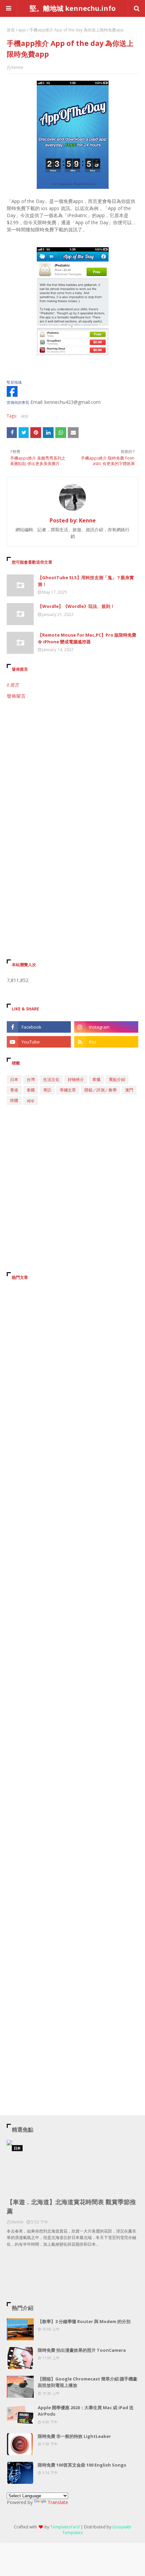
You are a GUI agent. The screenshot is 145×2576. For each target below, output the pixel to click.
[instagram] (106, 1027)
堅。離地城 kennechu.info (73, 8)
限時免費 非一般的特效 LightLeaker (74, 2436)
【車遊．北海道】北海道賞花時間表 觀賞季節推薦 (71, 2206)
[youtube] (39, 1042)
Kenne (17, 67)
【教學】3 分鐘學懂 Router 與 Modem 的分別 (84, 2321)
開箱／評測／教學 (100, 1090)
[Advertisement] (72, 782)
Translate (58, 2502)
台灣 (31, 1079)
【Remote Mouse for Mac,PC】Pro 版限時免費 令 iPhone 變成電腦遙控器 (87, 638)
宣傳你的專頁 (18, 403)
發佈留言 (16, 696)
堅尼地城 (14, 382)
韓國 (14, 1100)
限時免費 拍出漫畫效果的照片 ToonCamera (82, 2350)
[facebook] (39, 1027)
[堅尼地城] (12, 395)
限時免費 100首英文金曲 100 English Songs (82, 2465)
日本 (14, 1079)
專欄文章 (68, 1090)
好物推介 (76, 1079)
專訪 (47, 1090)
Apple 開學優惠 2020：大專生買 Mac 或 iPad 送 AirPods (86, 2411)
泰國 (31, 1090)
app (22, 30)
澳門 (129, 1090)
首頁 (11, 30)
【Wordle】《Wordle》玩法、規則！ (76, 606)
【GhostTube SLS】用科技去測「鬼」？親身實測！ (86, 581)
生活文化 (51, 1079)
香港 (14, 1090)
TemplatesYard (65, 2527)
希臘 (96, 1079)
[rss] (106, 1042)
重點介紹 (117, 1079)
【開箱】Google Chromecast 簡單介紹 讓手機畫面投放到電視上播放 (88, 2382)
